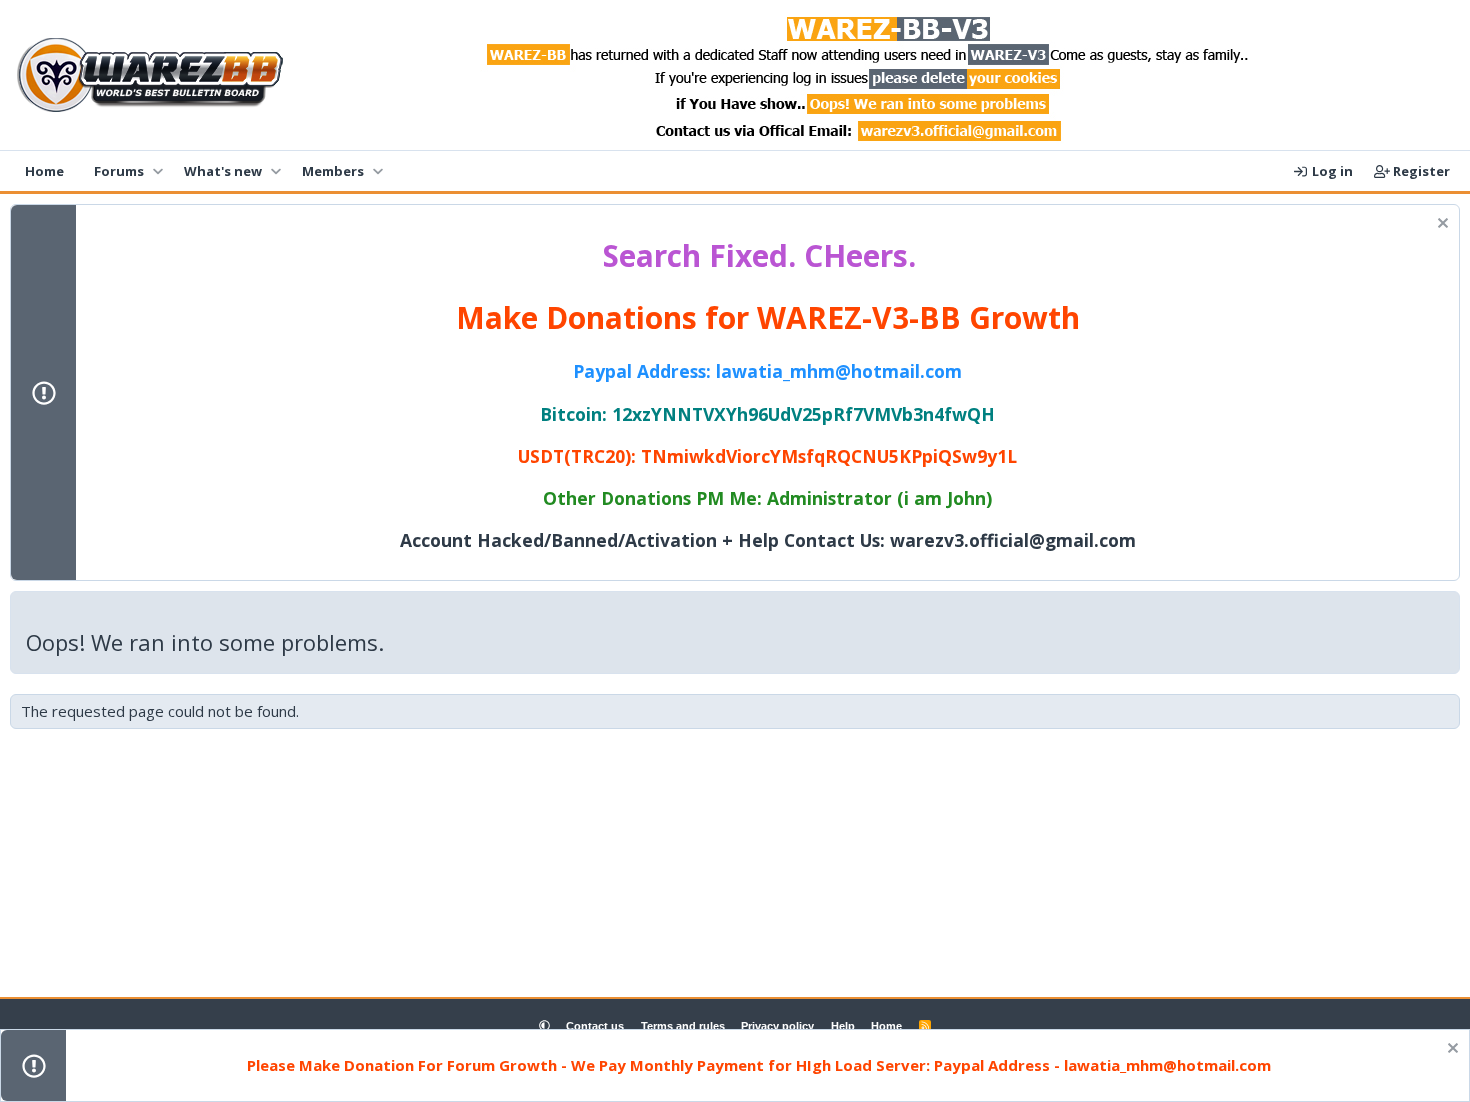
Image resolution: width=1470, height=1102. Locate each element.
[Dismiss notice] (1440, 225)
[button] (157, 171)
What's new (223, 171)
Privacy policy (777, 1026)
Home (44, 171)
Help (843, 1026)
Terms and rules (683, 1026)
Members (333, 171)
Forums (119, 171)
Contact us (595, 1026)
